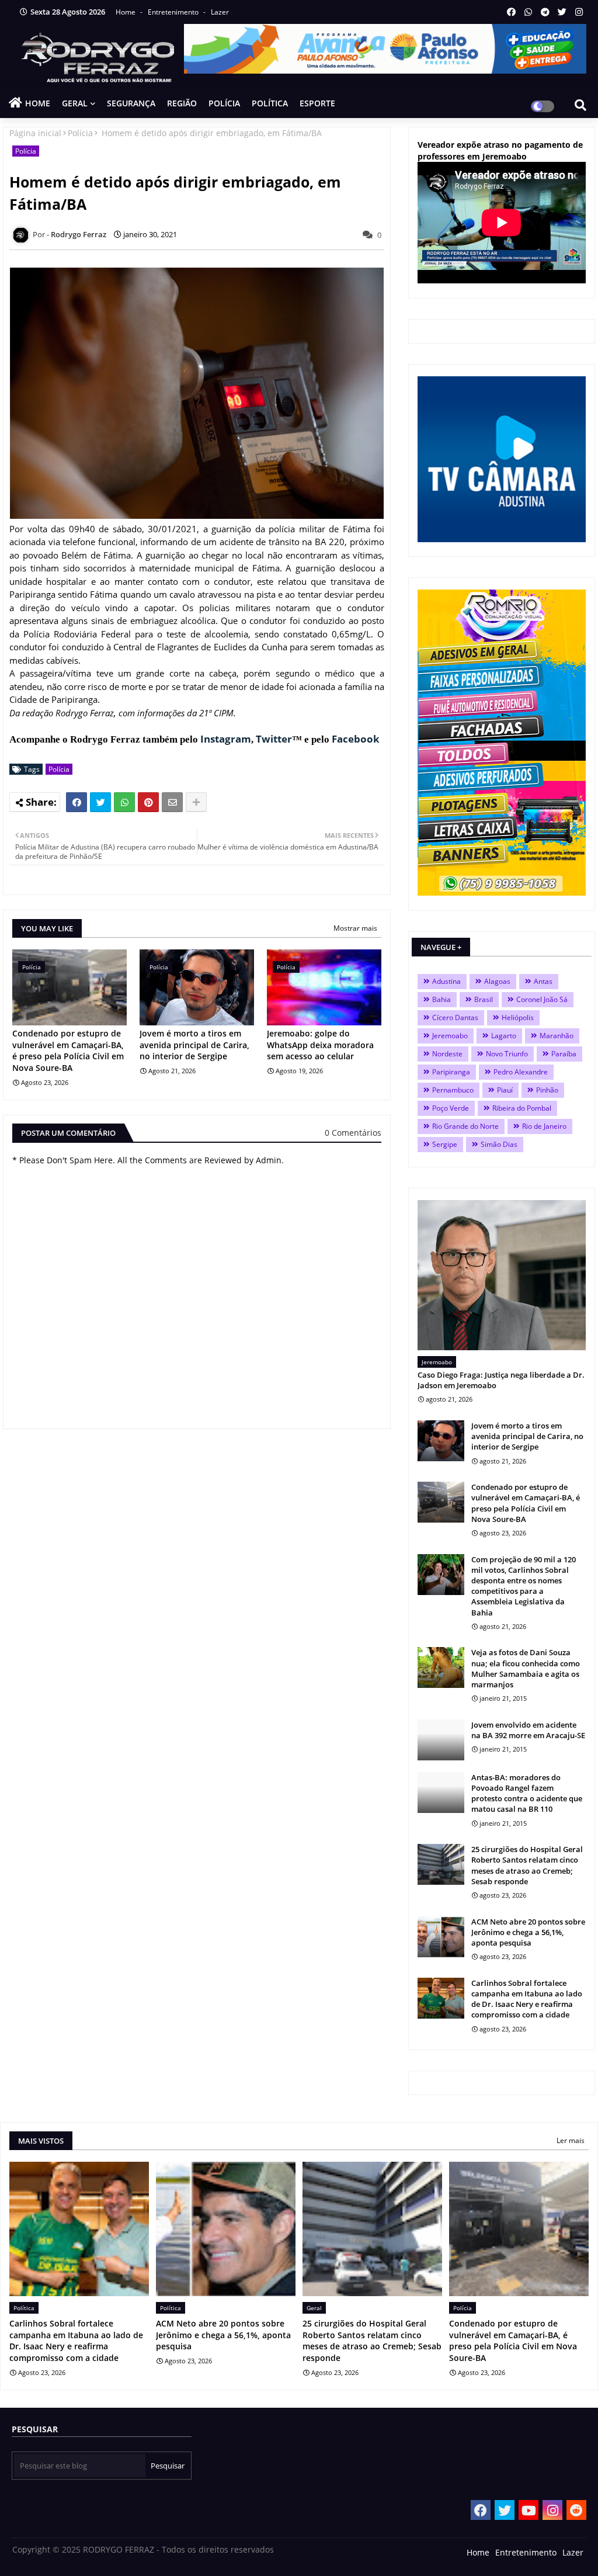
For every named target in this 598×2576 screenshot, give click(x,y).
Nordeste (447, 1054)
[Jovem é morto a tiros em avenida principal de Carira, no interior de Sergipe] (441, 1441)
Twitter (274, 739)
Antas (543, 981)
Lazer (220, 12)
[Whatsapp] (124, 802)
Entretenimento (174, 12)
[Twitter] (100, 802)
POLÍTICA (270, 103)
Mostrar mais (355, 928)
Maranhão (557, 1036)
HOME (38, 103)
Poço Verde (451, 1108)
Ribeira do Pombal (522, 1108)
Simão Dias (499, 1144)
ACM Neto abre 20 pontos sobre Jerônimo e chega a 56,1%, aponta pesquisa (528, 1932)
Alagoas (497, 981)
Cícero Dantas (455, 1017)
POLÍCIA (224, 103)
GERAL (75, 103)
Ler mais (571, 2140)
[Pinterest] (148, 802)
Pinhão (547, 1090)
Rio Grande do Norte (465, 1126)
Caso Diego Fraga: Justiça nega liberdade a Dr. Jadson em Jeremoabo (501, 1380)
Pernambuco (453, 1090)
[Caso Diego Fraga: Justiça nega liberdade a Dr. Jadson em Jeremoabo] (502, 1275)
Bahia (441, 999)
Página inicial (35, 133)
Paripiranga (451, 1072)
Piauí (505, 1090)
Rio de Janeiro (544, 1126)
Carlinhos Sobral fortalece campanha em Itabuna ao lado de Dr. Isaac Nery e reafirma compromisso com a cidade (527, 1999)
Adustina (446, 981)
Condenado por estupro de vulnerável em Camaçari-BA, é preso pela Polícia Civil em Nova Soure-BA (68, 1050)
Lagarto (504, 1036)
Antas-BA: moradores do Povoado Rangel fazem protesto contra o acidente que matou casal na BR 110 (527, 1793)
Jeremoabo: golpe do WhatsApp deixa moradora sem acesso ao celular (320, 1045)
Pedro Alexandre (521, 1072)
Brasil (484, 999)
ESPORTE (317, 103)
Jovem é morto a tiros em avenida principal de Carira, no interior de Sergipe (194, 1045)
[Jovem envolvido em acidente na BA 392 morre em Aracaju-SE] (441, 1740)
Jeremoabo (450, 1036)
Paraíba (564, 1054)
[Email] (172, 802)
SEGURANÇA (131, 103)
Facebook (356, 739)
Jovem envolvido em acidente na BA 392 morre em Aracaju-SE (528, 1730)
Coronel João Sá (542, 999)
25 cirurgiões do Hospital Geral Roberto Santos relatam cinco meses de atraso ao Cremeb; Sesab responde (527, 1865)
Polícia (80, 133)
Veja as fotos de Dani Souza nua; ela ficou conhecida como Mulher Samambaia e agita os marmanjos (526, 1668)
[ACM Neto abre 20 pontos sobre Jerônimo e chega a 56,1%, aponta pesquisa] (441, 1937)
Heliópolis (518, 1017)
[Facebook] (77, 802)
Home (126, 12)
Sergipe (445, 1144)
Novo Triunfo (507, 1054)
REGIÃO (182, 103)
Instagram (226, 739)
